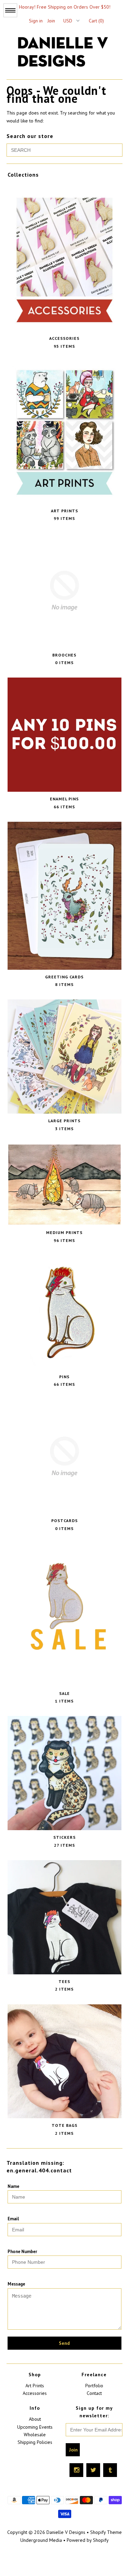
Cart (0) (96, 21)
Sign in (36, 21)
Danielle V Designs (66, 2532)
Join (51, 21)
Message (16, 2284)
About (35, 2419)
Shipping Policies (35, 2442)
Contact (94, 2393)
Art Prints (35, 2386)
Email (13, 2219)
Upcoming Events (35, 2427)
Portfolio (94, 2386)
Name (13, 2186)
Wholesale (35, 2435)
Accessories (35, 2393)
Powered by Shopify (88, 2540)
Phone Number (22, 2252)
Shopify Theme (106, 2532)
